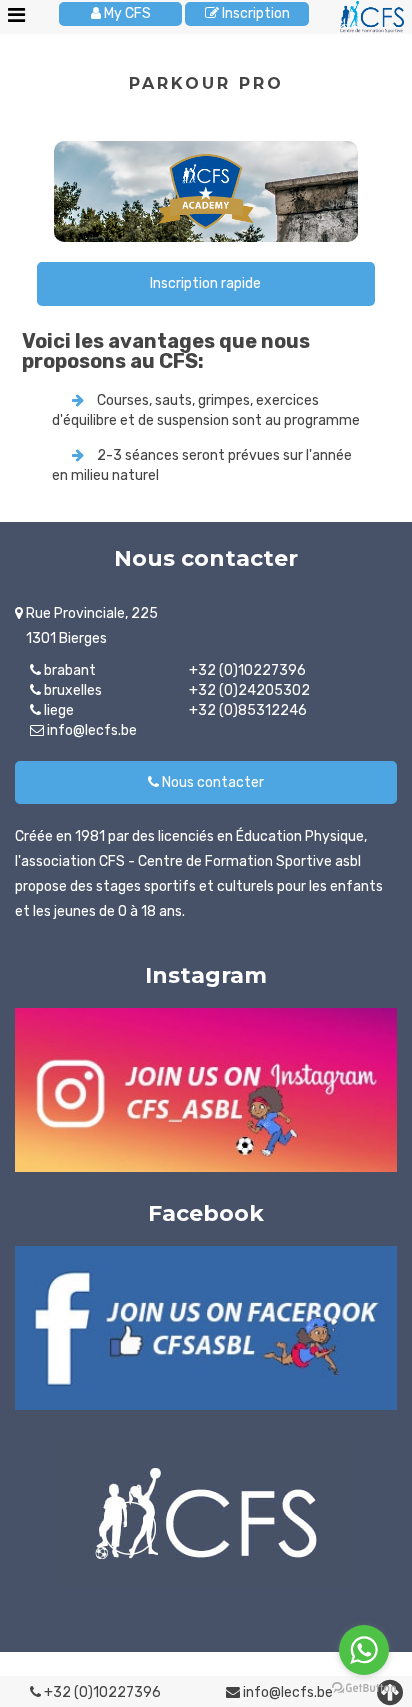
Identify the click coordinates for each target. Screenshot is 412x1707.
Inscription (254, 13)
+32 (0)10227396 (101, 1692)
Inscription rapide (205, 283)
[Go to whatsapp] (364, 1650)
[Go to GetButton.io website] (364, 1687)
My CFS (126, 13)
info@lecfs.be (286, 1692)
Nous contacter (211, 782)
